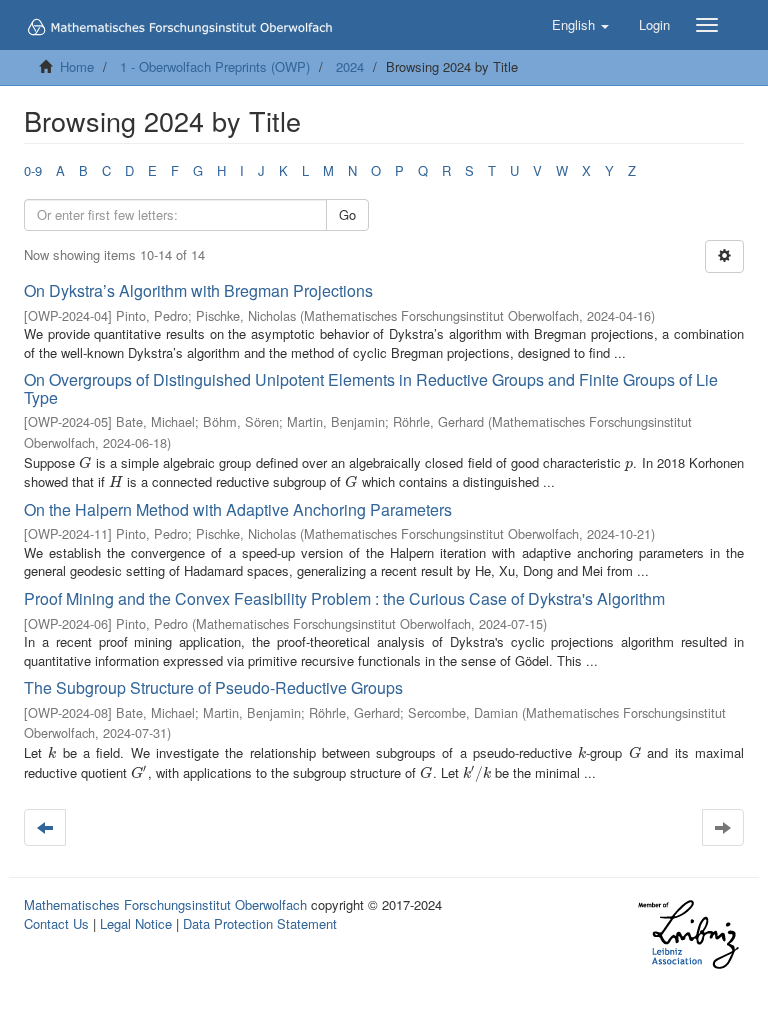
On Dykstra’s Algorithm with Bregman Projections (198, 290)
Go (347, 214)
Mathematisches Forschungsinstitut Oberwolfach (165, 904)
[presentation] (85, 462)
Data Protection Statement (260, 923)
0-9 (33, 170)
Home (77, 66)
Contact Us (56, 923)
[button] (580, 25)
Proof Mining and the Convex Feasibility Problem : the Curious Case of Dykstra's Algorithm (344, 598)
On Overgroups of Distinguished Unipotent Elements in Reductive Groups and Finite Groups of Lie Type (371, 388)
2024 (350, 66)
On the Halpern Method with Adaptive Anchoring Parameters (238, 509)
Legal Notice (136, 923)
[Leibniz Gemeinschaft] (687, 934)
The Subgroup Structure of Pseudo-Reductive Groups (213, 687)
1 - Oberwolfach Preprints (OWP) (215, 66)
